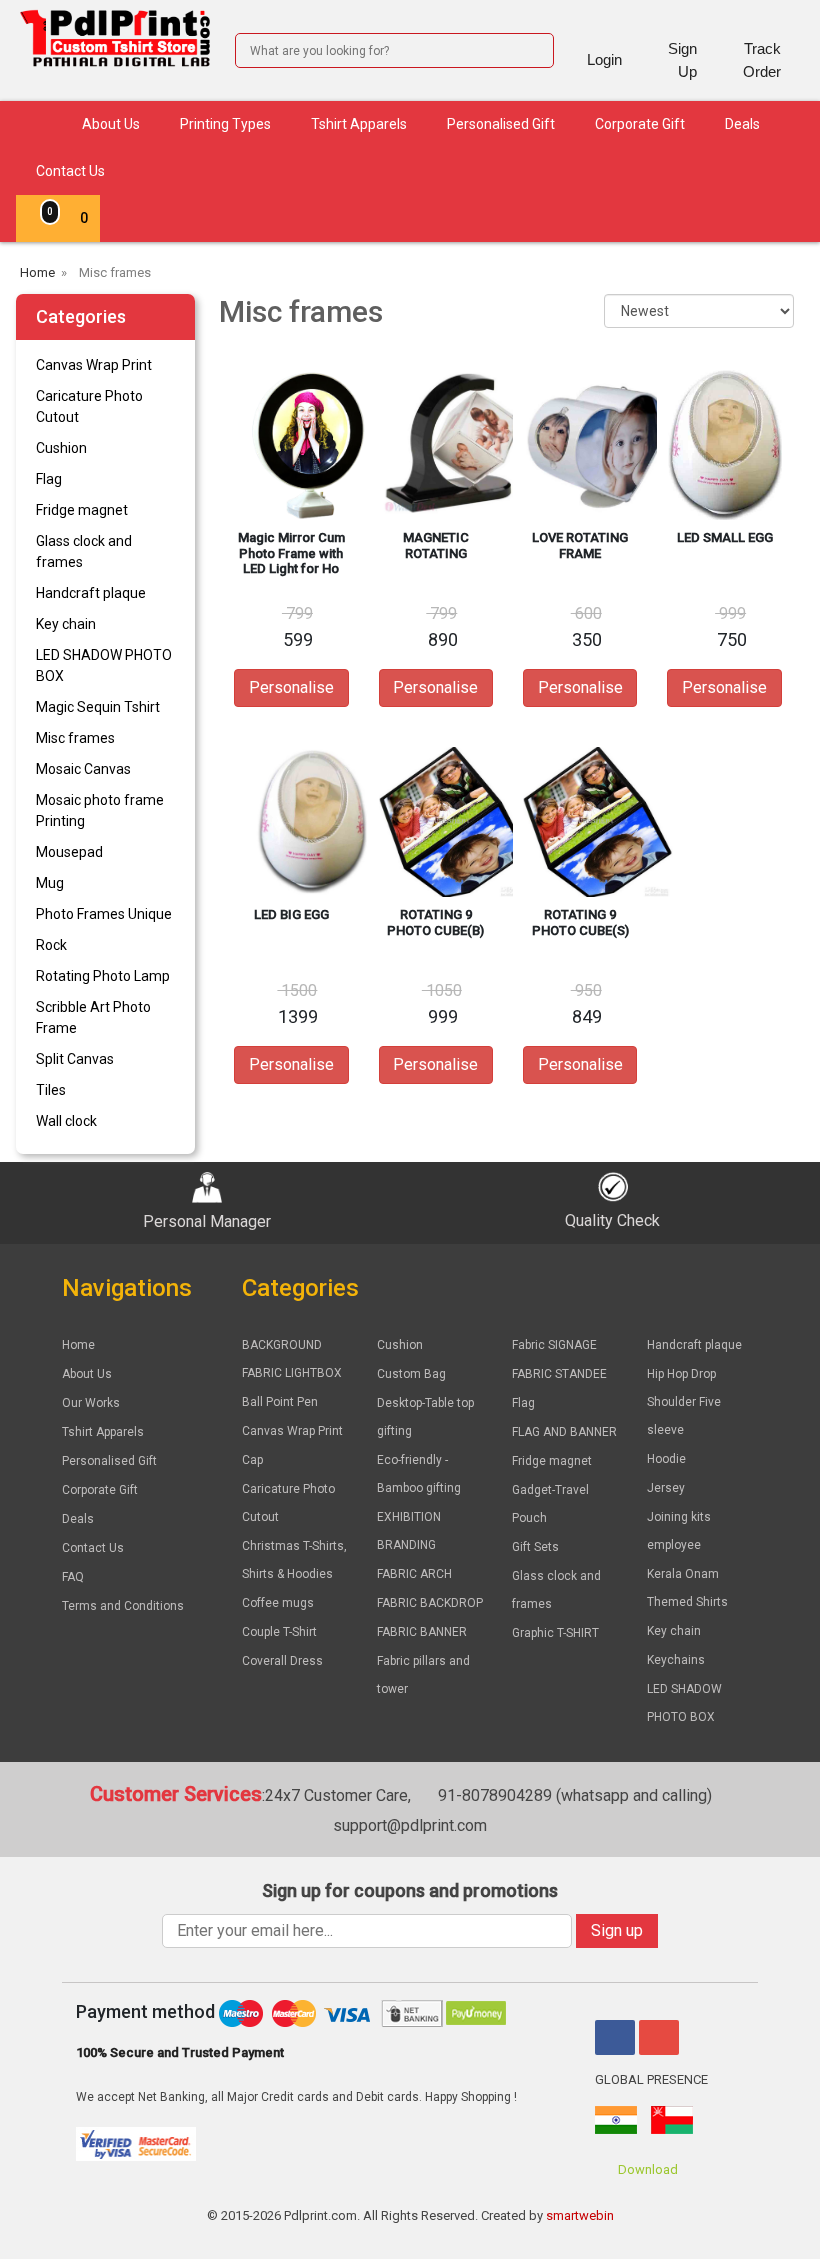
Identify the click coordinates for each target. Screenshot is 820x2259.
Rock (51, 945)
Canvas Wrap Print (94, 365)
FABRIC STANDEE (559, 1374)
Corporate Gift (640, 124)
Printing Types (225, 124)
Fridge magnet (82, 510)
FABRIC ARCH (414, 1574)
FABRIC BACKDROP (430, 1603)
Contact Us (70, 171)
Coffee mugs (278, 1603)
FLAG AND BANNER (564, 1432)
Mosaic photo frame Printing (100, 810)
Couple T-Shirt (279, 1632)
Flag (49, 479)
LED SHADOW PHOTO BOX (104, 665)
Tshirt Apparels (359, 124)
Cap (252, 1460)
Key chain (66, 624)
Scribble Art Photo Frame (93, 1017)
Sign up (617, 1930)
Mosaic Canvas (83, 769)
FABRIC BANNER (422, 1632)
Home (78, 1345)
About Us (111, 124)
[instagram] (659, 2037)
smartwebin (580, 2215)
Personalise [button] (291, 687)
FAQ (73, 1577)
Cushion (61, 448)
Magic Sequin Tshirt (98, 707)
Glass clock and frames (84, 551)
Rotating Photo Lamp (103, 976)
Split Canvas (75, 1059)
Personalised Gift (501, 124)
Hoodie (666, 1459)
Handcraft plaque (91, 593)
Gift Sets (535, 1547)
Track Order (762, 60)
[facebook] (615, 2037)
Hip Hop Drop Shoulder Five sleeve (684, 1402)
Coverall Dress (282, 1661)
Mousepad (69, 852)
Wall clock (66, 1121)
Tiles (51, 1090)
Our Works (91, 1403)
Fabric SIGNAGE (554, 1345)
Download (646, 2169)
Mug (50, 883)
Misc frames (75, 738)
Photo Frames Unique (104, 914)
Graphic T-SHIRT (555, 1633)
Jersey (666, 1488)
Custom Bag (411, 1374)
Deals (742, 124)
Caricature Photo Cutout (89, 406)
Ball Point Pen (280, 1402)
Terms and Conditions (123, 1606)
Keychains (676, 1660)
